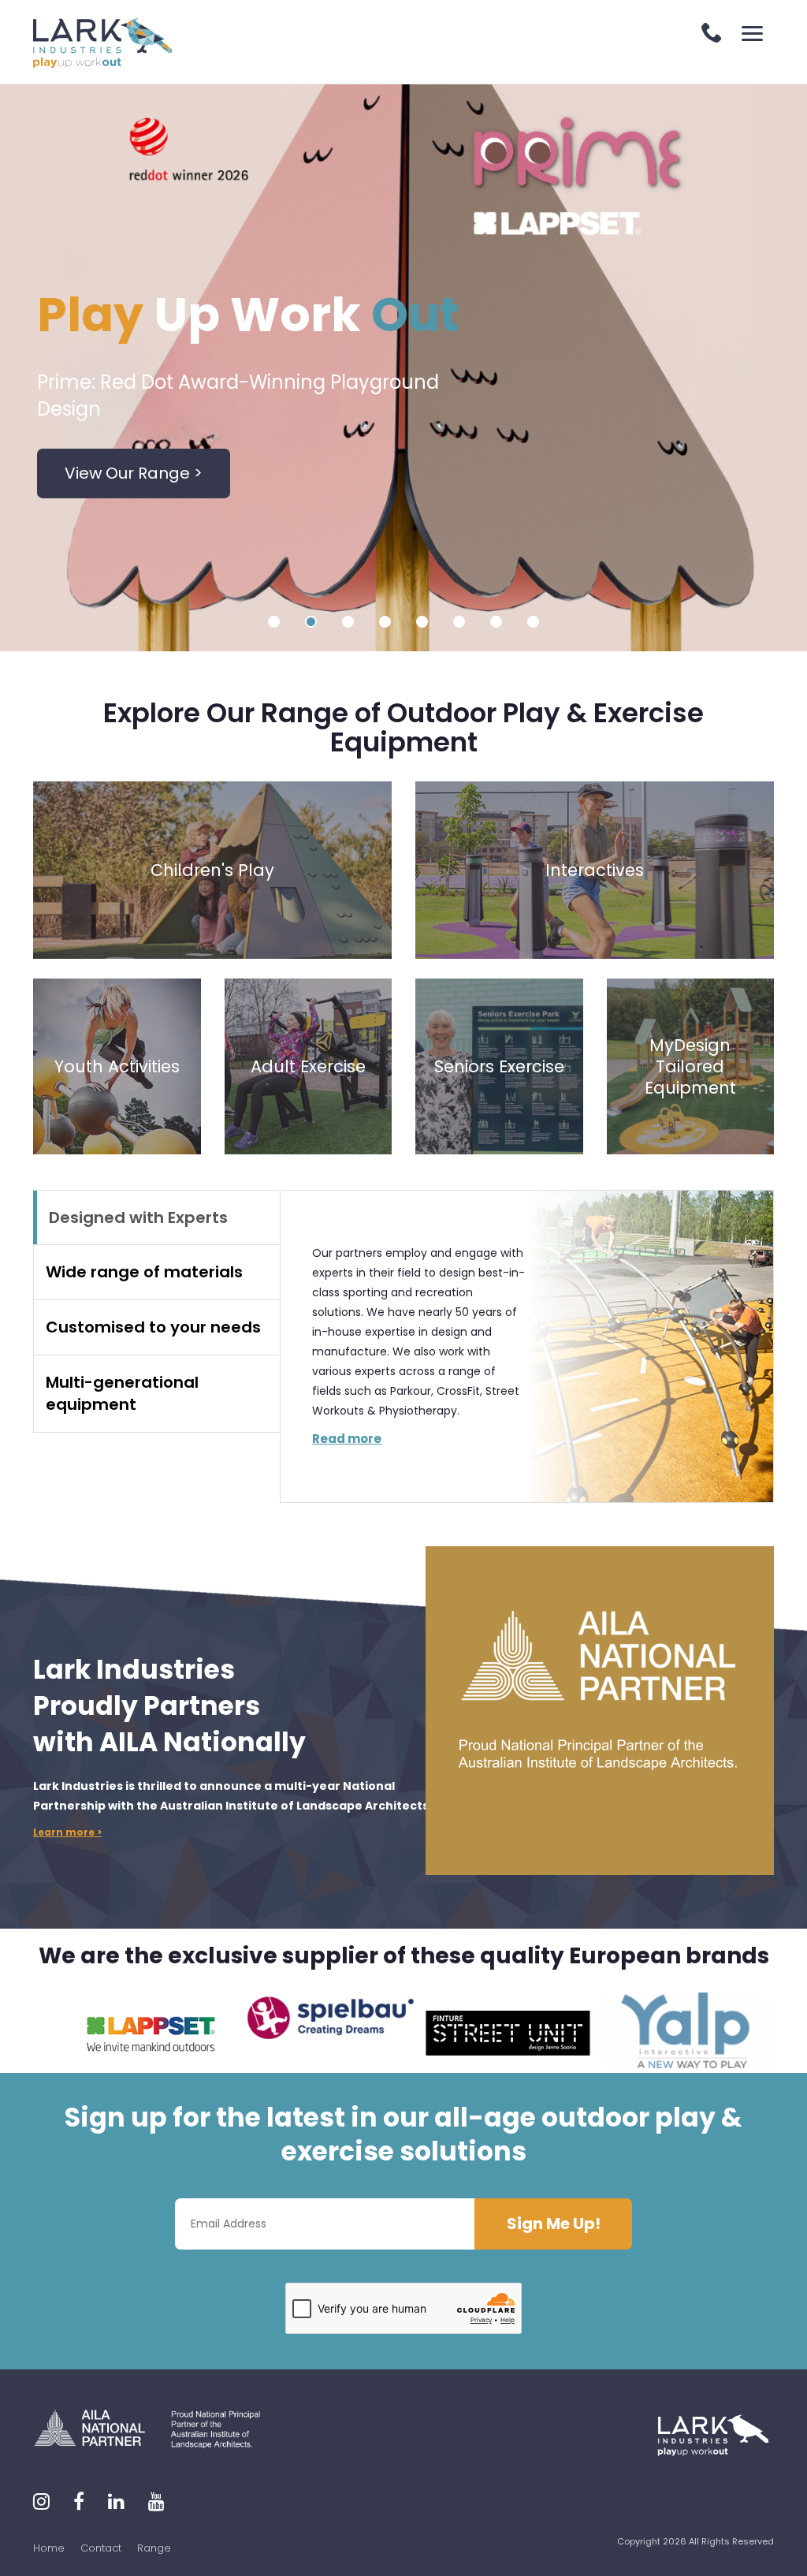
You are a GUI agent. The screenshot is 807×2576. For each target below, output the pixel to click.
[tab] (156, 1218)
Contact (101, 2548)
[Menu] (752, 34)
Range (154, 2548)
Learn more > (67, 1832)
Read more (347, 1439)
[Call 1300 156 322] (712, 34)
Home (49, 2548)
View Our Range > (134, 473)
